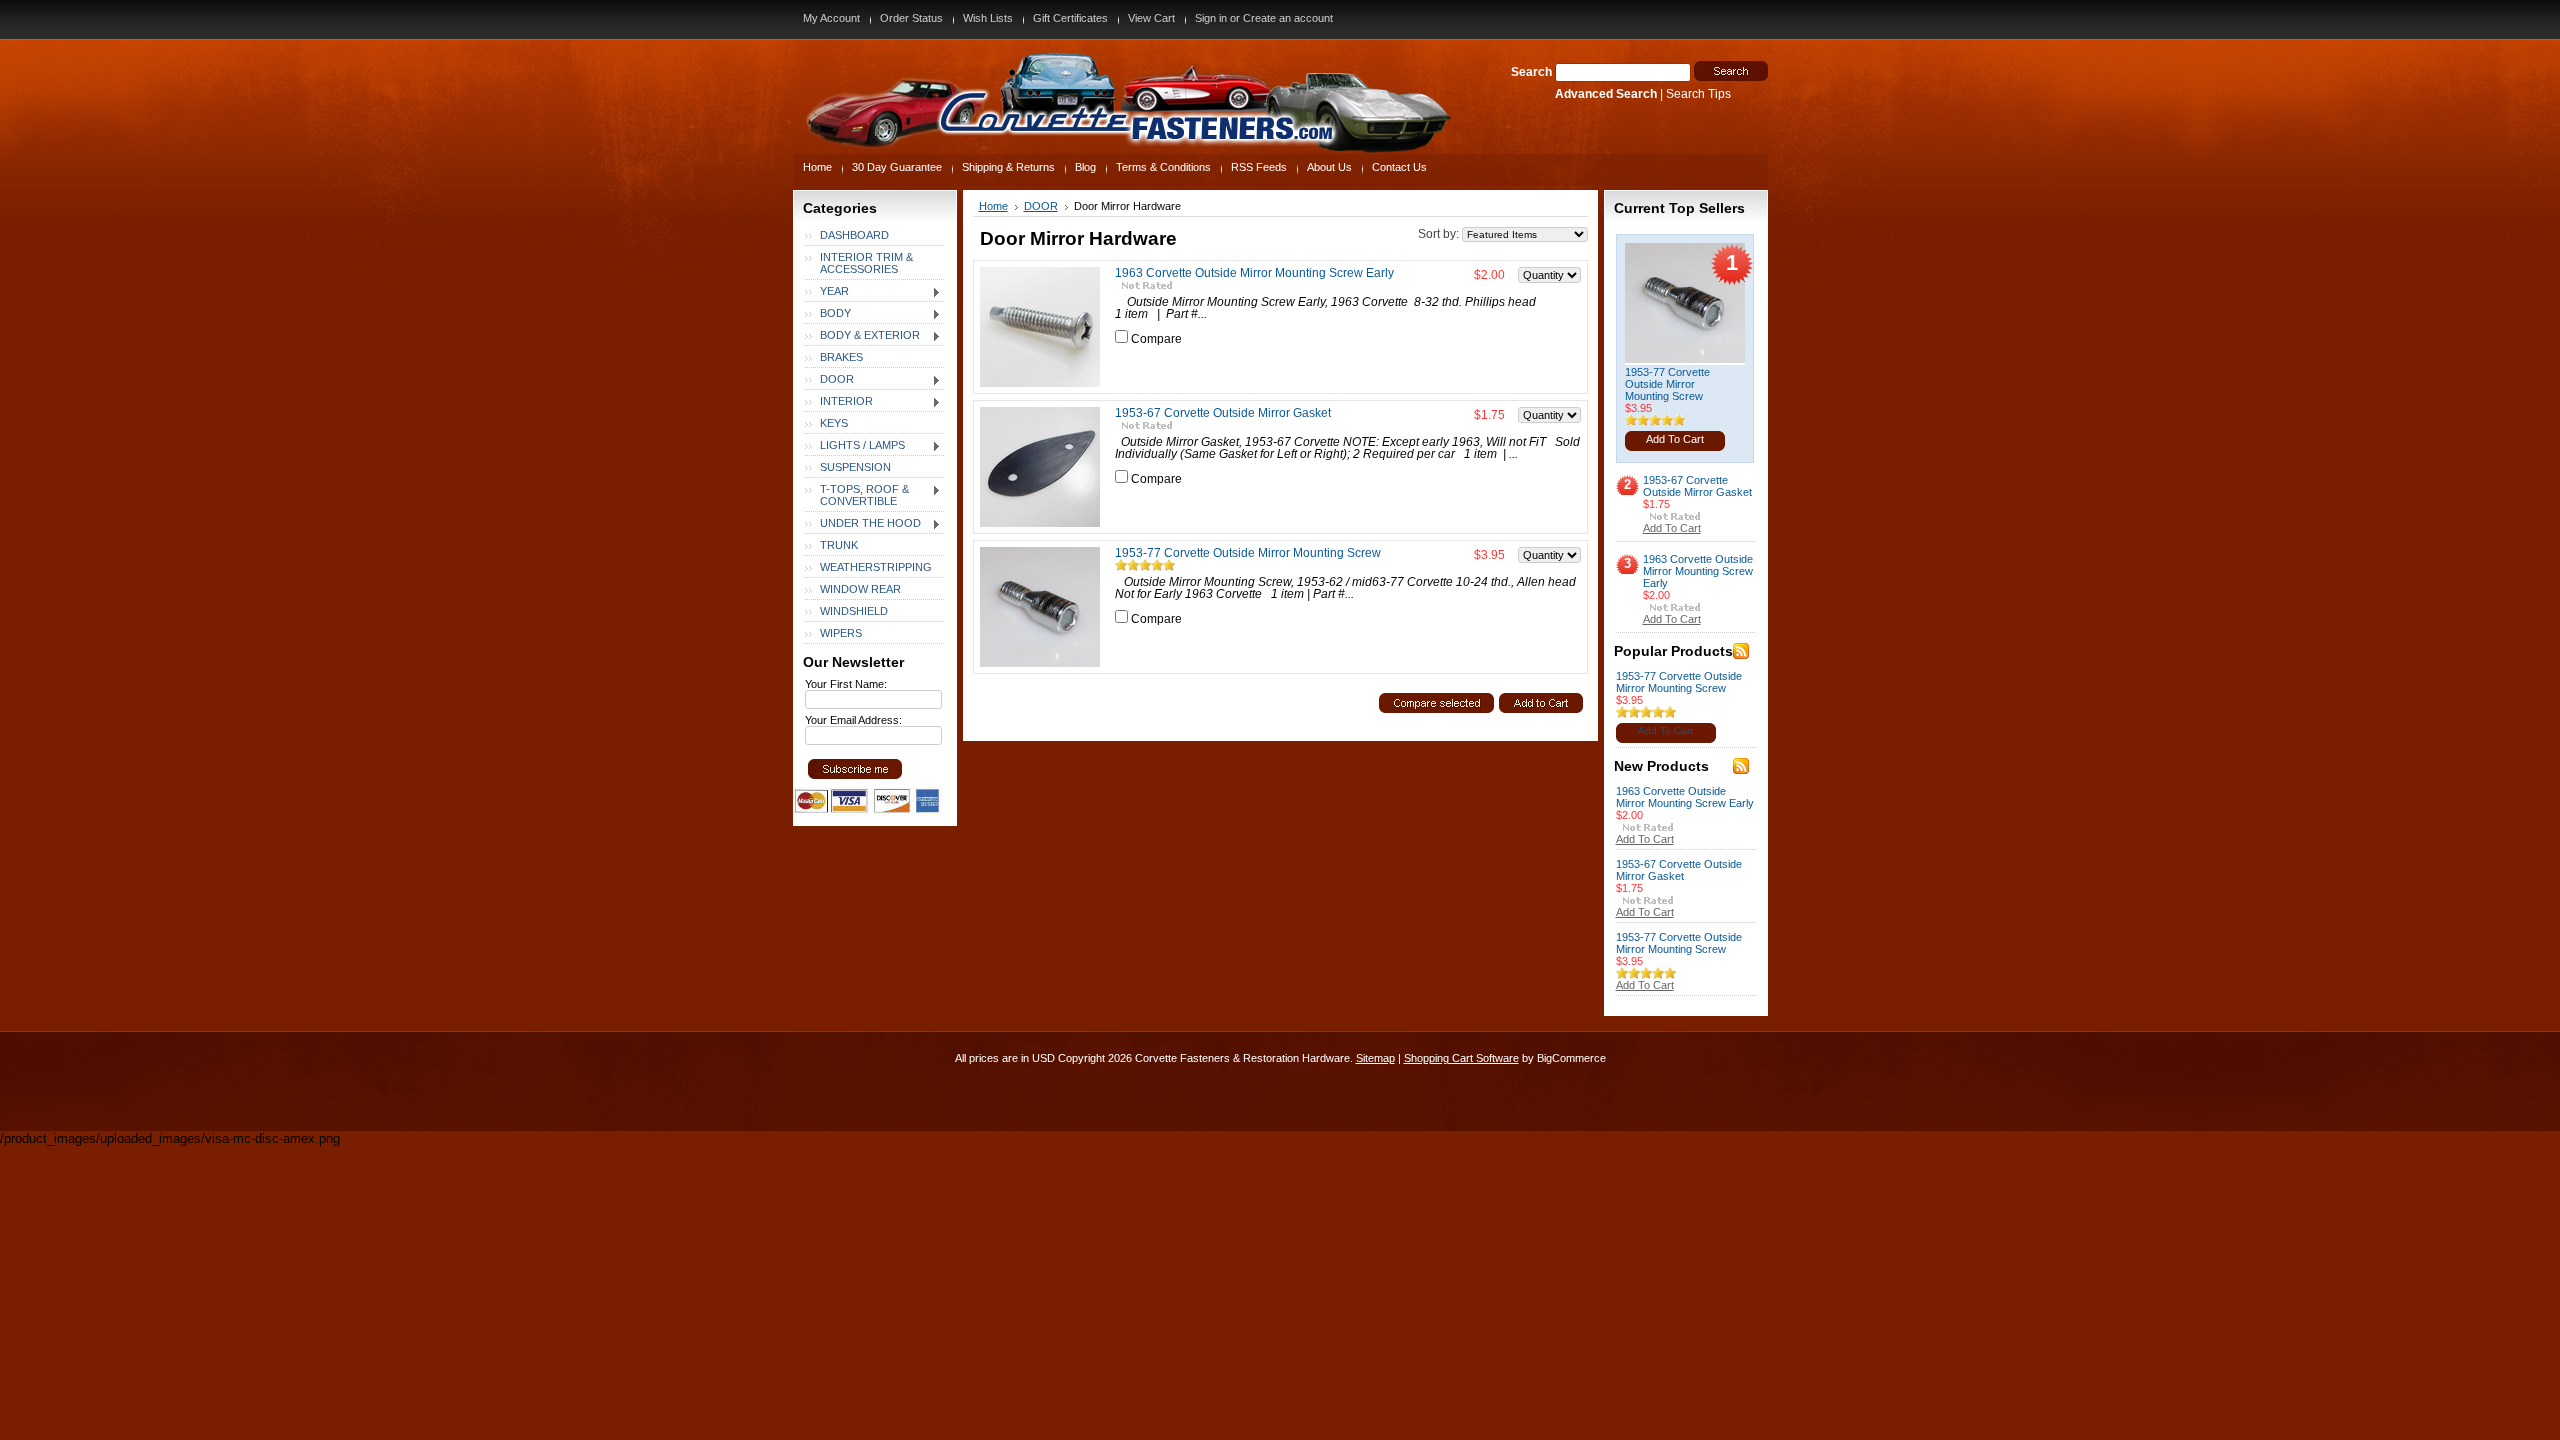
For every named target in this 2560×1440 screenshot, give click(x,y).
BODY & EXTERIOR (862, 336)
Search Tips (1698, 94)
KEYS (834, 423)
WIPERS (841, 633)
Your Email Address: (853, 720)
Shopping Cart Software (1461, 1058)
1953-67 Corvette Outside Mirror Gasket (1223, 413)
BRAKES (841, 357)
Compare (1156, 339)
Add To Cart (1675, 439)
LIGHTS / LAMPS (855, 446)
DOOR (829, 380)
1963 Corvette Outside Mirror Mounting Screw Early (1254, 273)
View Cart (1151, 18)
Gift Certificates (1070, 18)
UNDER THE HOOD (863, 524)
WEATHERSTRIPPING (876, 567)
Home (993, 206)
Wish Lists (988, 18)
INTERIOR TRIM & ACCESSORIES (866, 263)
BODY (828, 314)
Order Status (911, 18)
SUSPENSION (855, 467)
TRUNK (839, 545)
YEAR (827, 292)
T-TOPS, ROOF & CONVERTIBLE (857, 495)
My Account (831, 18)
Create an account (1288, 18)
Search (1531, 72)
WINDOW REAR (860, 589)
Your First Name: (846, 684)
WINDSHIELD (854, 611)
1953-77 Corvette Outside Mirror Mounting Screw (1248, 553)
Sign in (1211, 18)
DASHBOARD (854, 235)
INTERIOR (839, 402)
